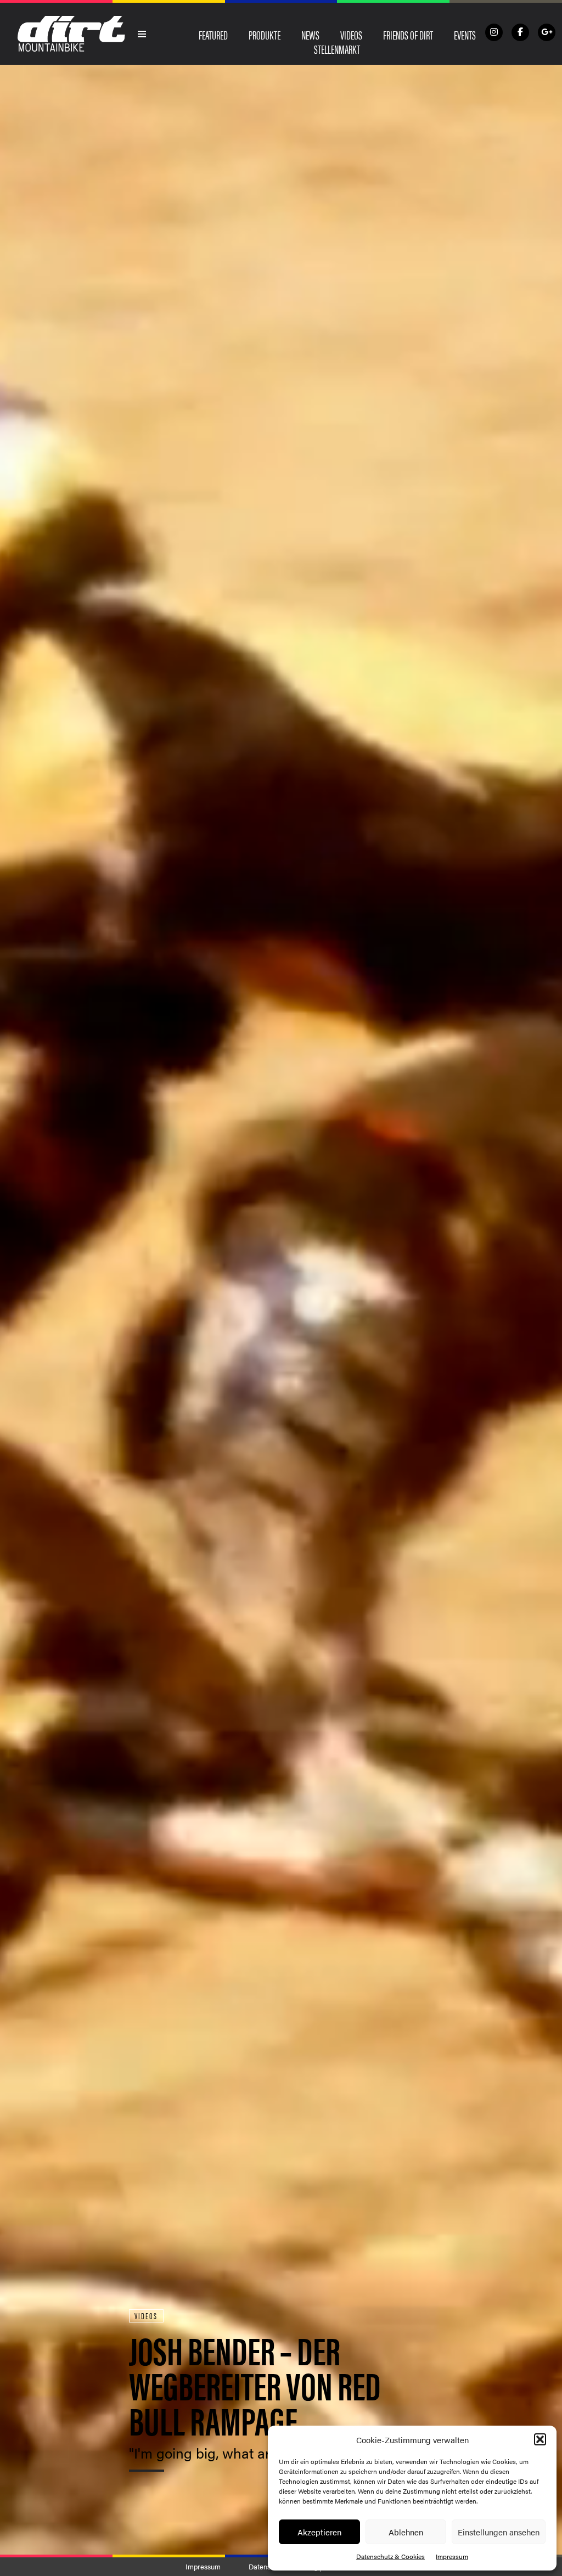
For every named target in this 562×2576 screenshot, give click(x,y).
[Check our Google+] (547, 32)
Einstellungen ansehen (499, 2532)
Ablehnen (406, 2532)
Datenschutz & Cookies (390, 2556)
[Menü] (142, 34)
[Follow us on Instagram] (494, 32)
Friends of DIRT (408, 35)
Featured (213, 35)
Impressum (452, 2556)
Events (465, 35)
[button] (540, 2439)
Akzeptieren (319, 2532)
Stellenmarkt (337, 49)
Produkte (265, 35)
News (310, 35)
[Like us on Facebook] (520, 32)
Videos (351, 35)
